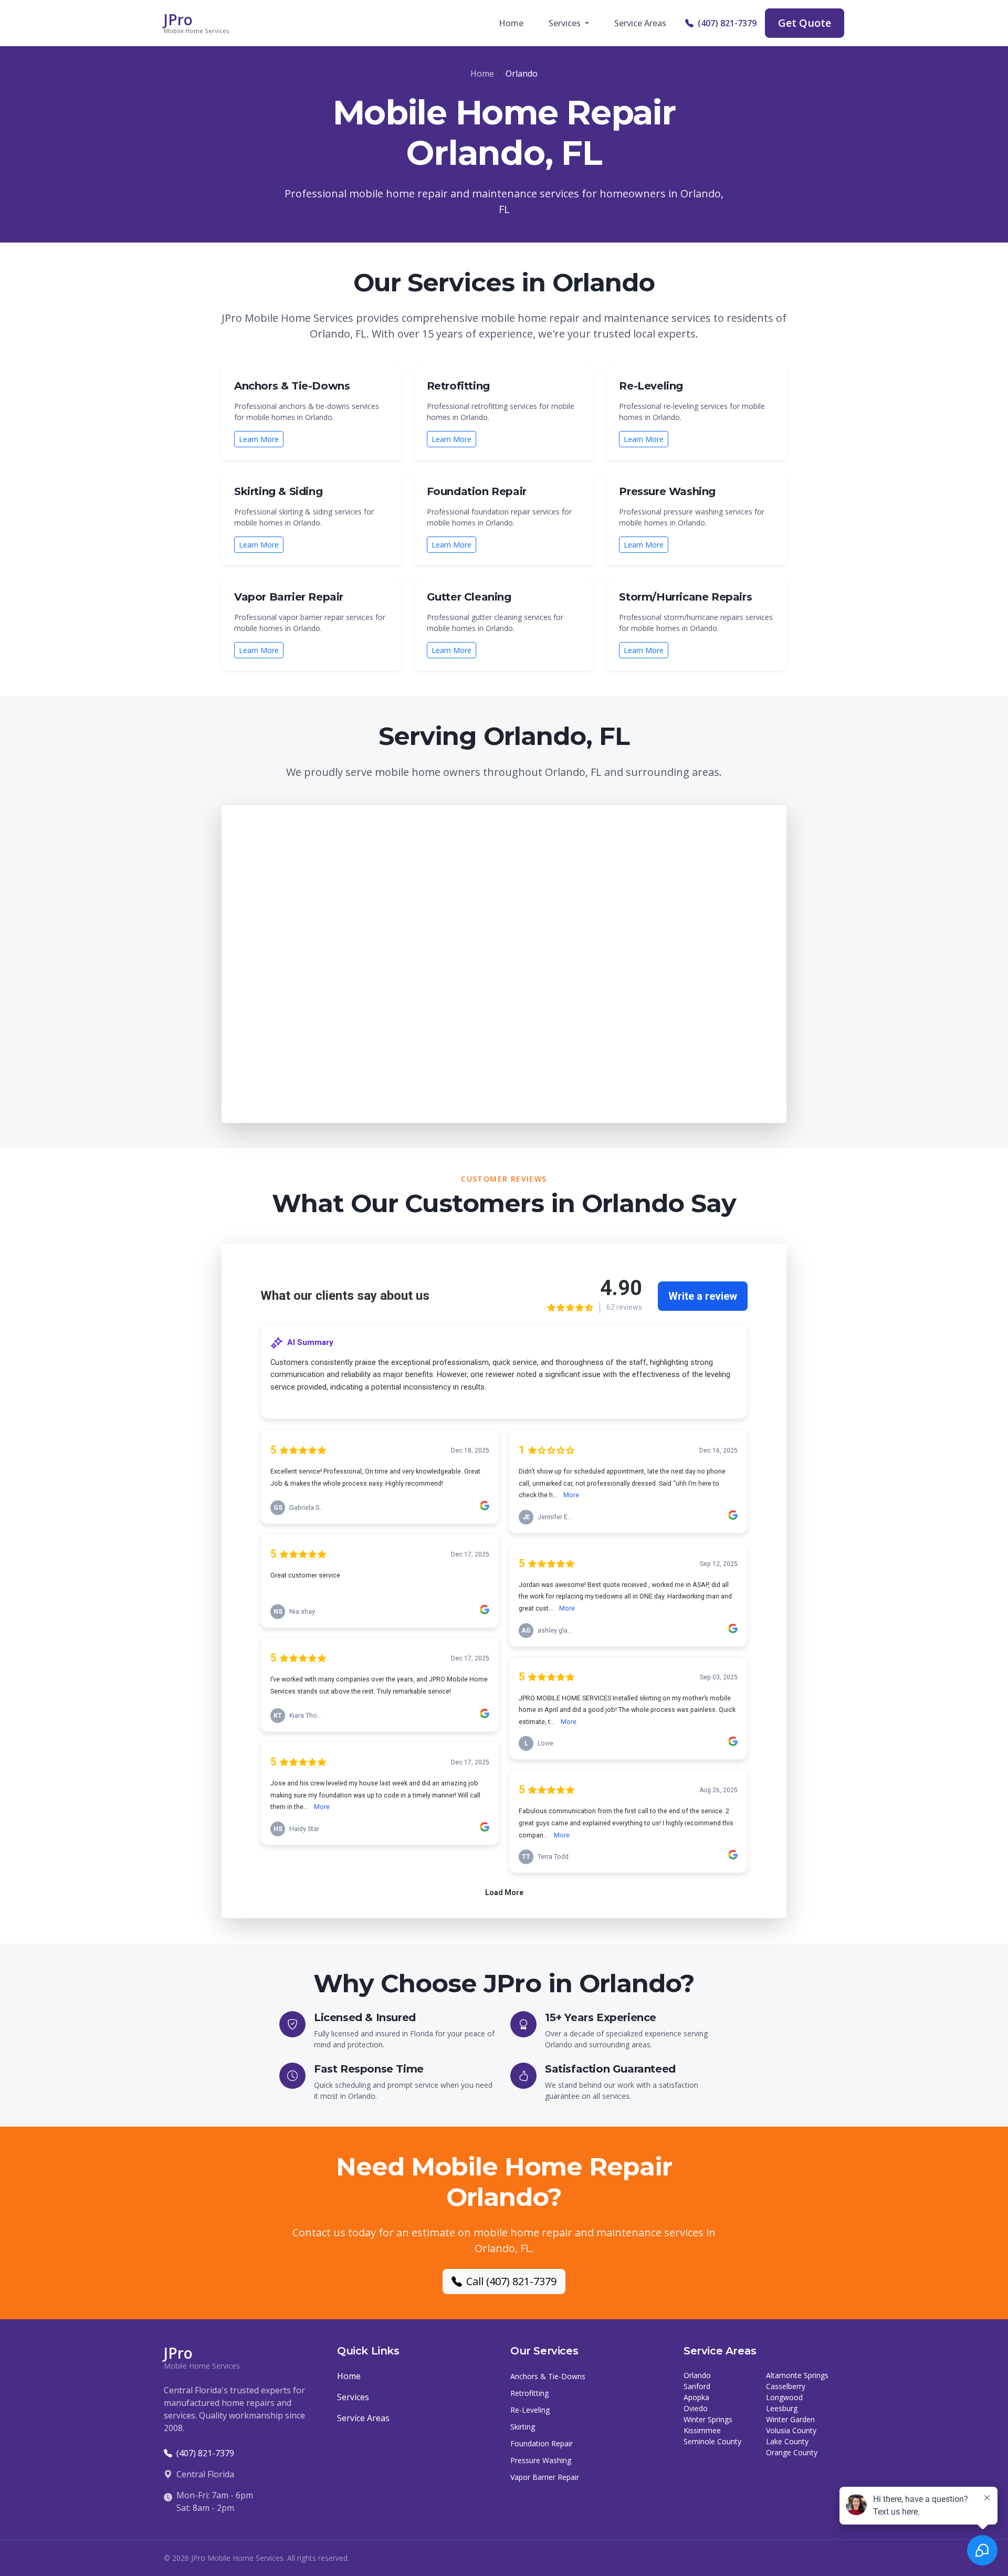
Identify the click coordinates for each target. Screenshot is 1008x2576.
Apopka (696, 2397)
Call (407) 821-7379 (511, 2281)
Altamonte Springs (797, 2375)
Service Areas (640, 23)
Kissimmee (702, 2430)
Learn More (259, 439)
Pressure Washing (541, 2460)
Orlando (697, 2375)
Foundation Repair (542, 2443)
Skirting (523, 2427)
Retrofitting (529, 2393)
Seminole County (712, 2441)
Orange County (792, 2452)
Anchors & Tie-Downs (548, 2376)
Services (353, 2397)
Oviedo (696, 2408)
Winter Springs (708, 2419)
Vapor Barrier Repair (545, 2477)
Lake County (787, 2441)
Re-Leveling (530, 2410)
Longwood (784, 2397)
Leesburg (782, 2408)
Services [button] (566, 23)
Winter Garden (790, 2419)
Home (511, 23)
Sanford (697, 2386)
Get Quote (805, 23)
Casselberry (786, 2386)
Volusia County (791, 2430)
